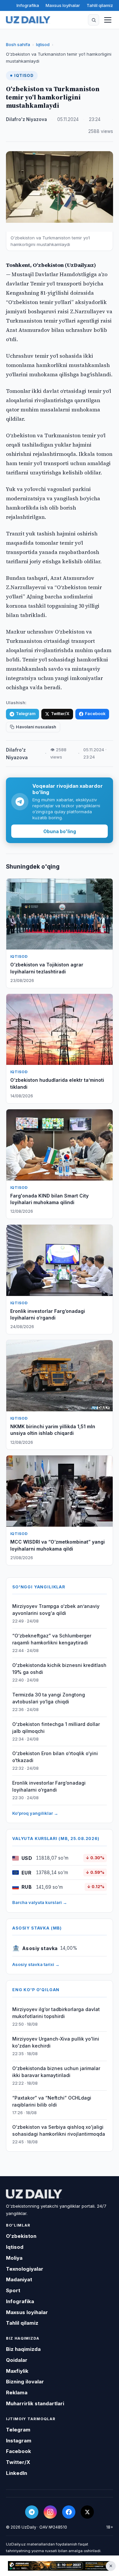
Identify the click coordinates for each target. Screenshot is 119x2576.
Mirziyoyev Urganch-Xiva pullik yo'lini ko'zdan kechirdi (56, 2042)
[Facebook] (69, 2512)
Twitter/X (60, 714)
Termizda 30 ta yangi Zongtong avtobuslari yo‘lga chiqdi (49, 1698)
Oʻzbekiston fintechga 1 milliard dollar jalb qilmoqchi (56, 1728)
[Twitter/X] (87, 2512)
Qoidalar (17, 2360)
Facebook (95, 714)
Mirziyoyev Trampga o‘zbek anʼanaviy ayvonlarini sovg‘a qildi (56, 1610)
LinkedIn (17, 2473)
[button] (94, 20)
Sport (13, 2290)
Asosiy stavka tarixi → (36, 1964)
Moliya (14, 2258)
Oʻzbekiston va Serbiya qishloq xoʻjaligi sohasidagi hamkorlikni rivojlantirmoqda (59, 2130)
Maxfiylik (17, 2371)
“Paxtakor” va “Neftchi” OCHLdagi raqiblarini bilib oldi (52, 2101)
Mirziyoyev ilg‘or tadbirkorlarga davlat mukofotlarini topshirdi (56, 2013)
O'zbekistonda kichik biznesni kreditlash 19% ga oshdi (59, 1669)
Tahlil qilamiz (100, 5)
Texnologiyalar (25, 2269)
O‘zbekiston (21, 2236)
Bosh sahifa (18, 44)
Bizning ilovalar (25, 2382)
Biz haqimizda (23, 2349)
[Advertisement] (59, 2566)
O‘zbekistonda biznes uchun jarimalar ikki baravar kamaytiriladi (56, 2072)
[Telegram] (32, 2512)
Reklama (17, 2392)
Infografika (28, 5)
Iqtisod (43, 44)
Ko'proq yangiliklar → (35, 1813)
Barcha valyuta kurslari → (40, 1902)
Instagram (19, 2441)
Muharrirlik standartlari (35, 2403)
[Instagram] (50, 2512)
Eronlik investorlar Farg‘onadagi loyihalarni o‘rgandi (49, 1786)
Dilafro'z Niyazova (26, 119)
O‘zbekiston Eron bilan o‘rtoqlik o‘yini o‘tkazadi (55, 1757)
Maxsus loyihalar (63, 5)
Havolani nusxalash (36, 727)
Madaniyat (19, 2279)
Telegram (26, 714)
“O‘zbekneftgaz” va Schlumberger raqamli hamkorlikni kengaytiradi (52, 1639)
